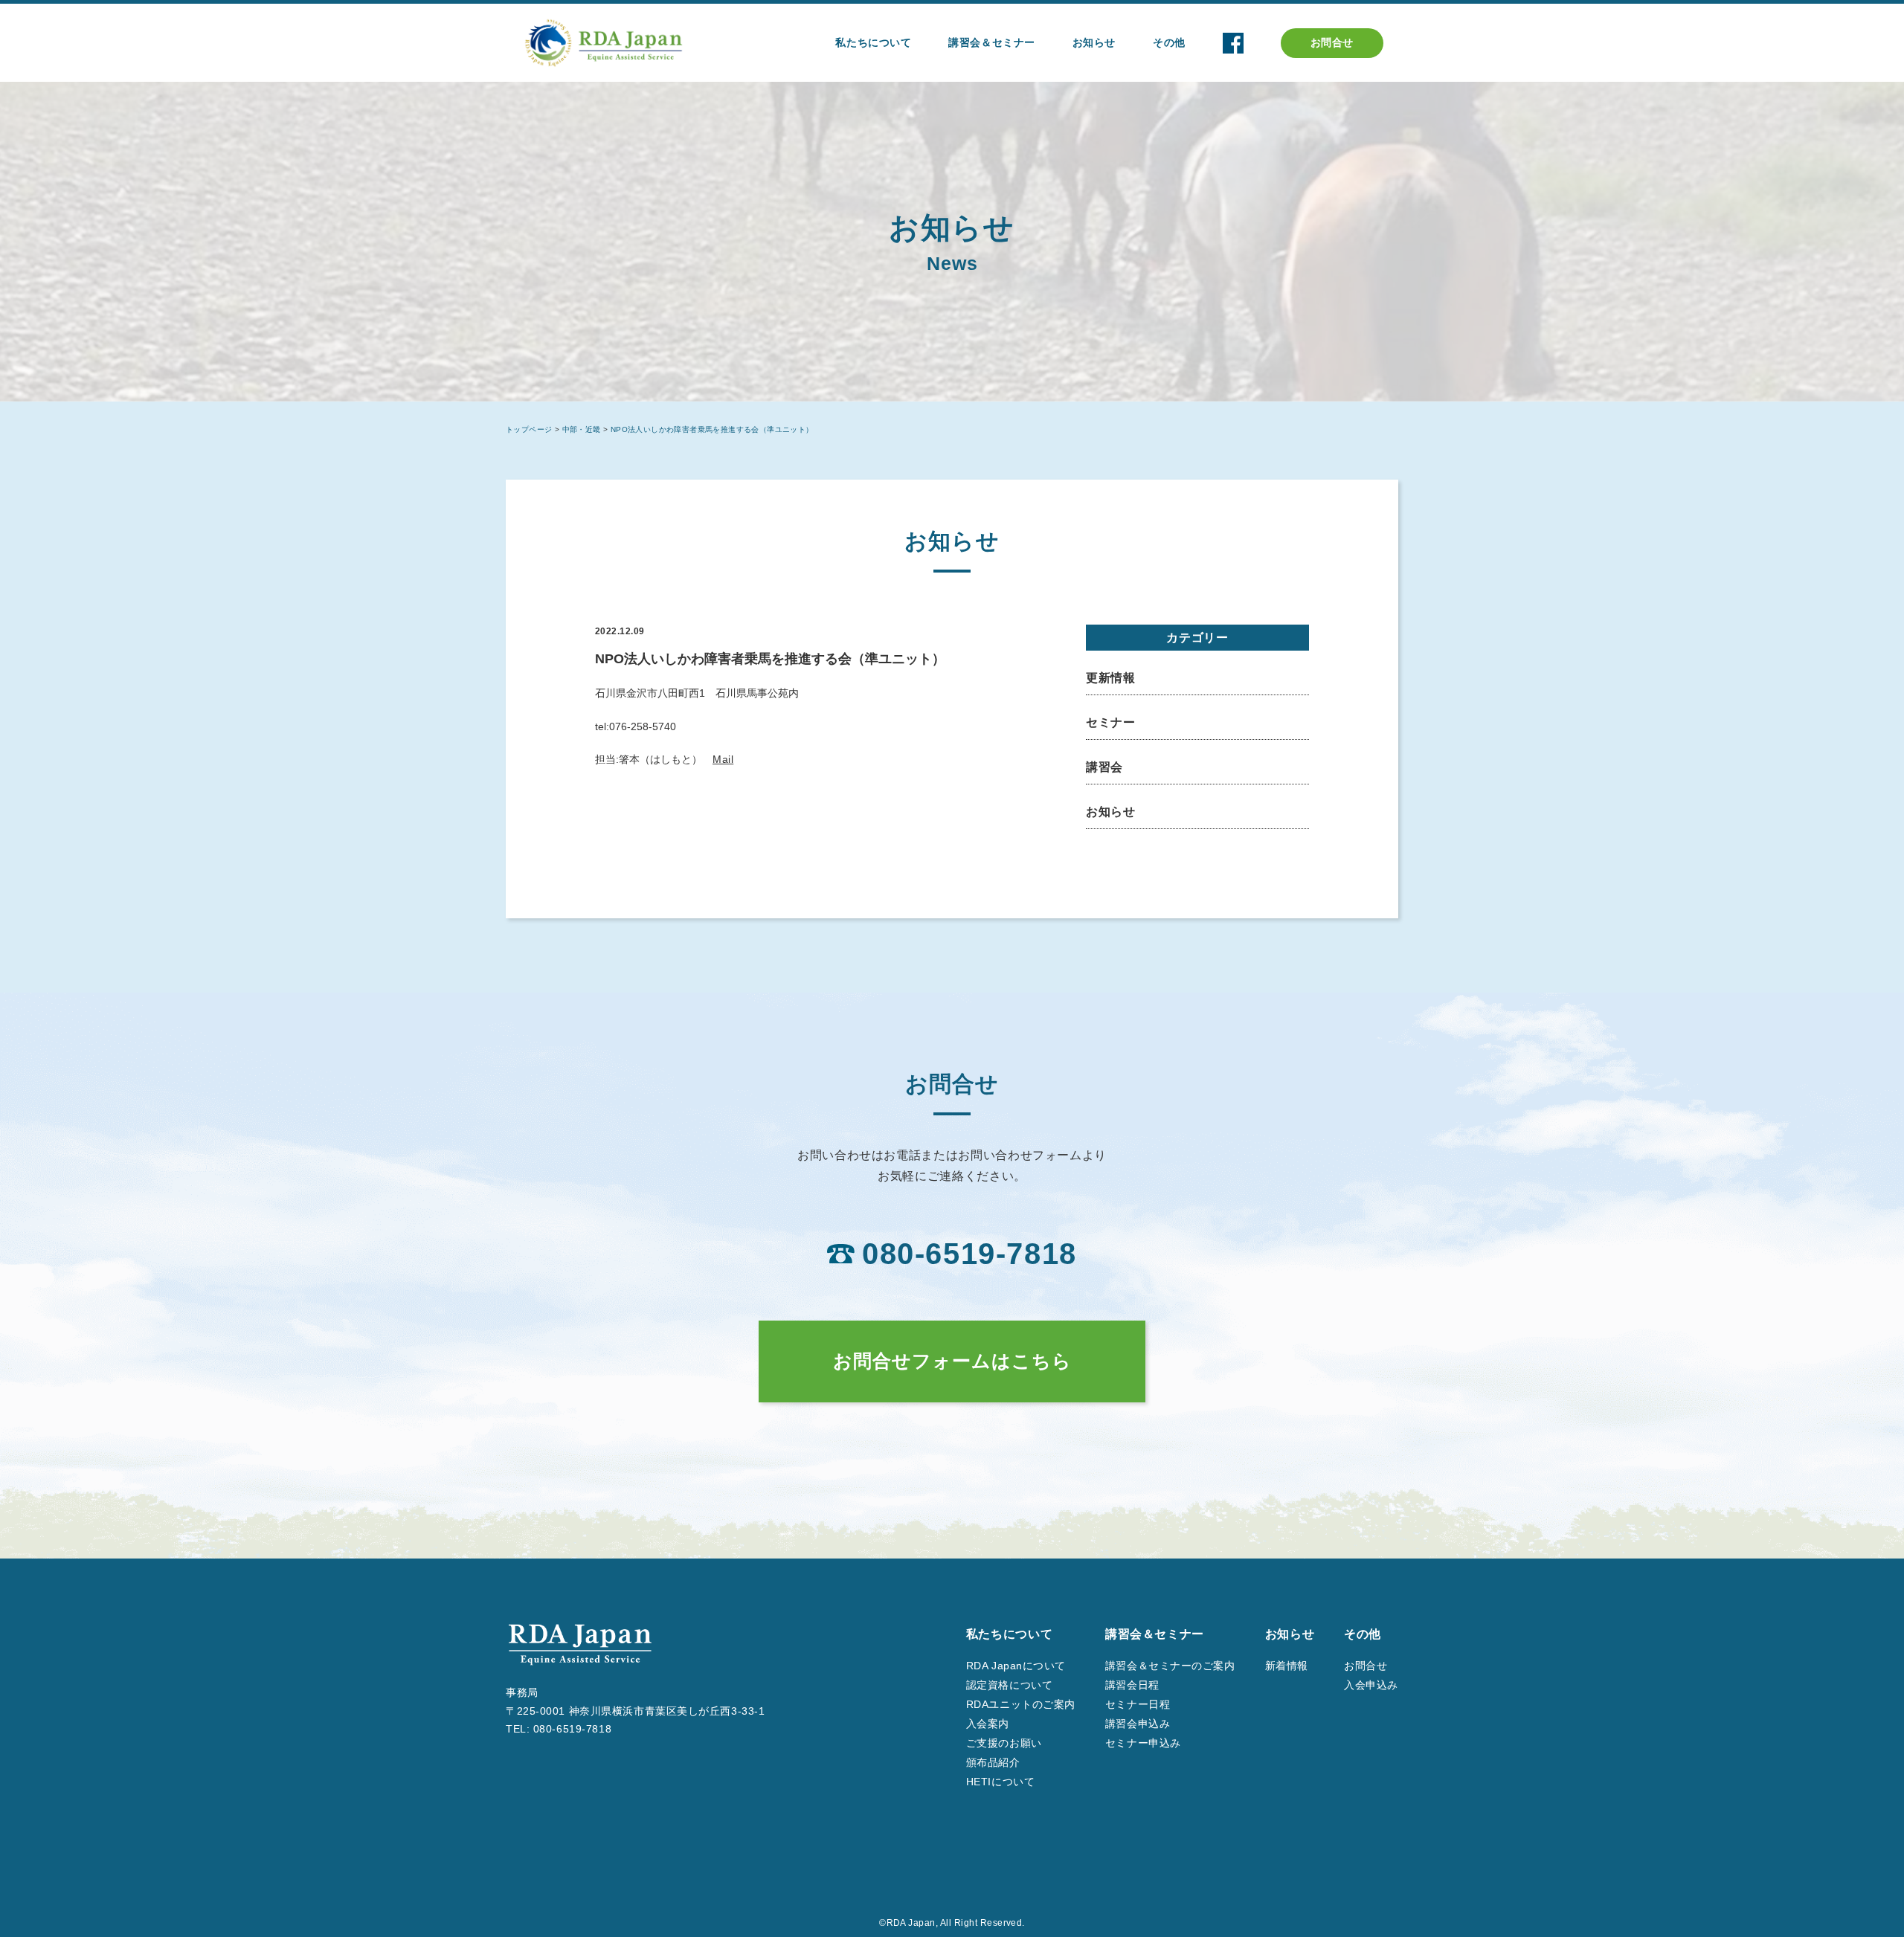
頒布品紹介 (993, 1762)
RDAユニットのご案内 (1021, 1704)
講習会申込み (1138, 1724)
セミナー (1111, 722)
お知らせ (1111, 812)
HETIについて (1000, 1782)
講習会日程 (1132, 1685)
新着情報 (1287, 1666)
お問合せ (1332, 42)
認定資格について (1009, 1685)
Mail (723, 759)
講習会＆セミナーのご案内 (1170, 1666)
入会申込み (1371, 1685)
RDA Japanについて (1016, 1666)
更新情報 (1111, 678)
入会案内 (988, 1724)
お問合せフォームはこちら (952, 1361)
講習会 (1104, 767)
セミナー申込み (1143, 1743)
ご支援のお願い (1004, 1743)
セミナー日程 (1138, 1704)
